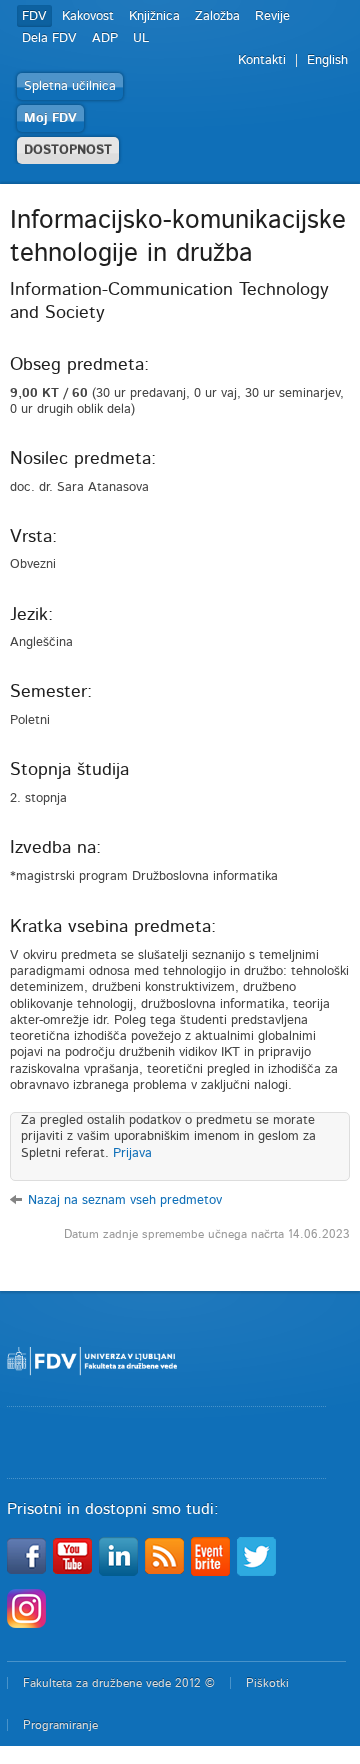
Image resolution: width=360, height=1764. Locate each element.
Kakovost (88, 16)
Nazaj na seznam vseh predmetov (125, 1200)
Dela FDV (49, 38)
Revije (272, 16)
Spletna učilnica (70, 86)
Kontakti (262, 60)
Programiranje (60, 1725)
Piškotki (267, 1683)
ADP (105, 38)
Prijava (132, 1153)
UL (141, 38)
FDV (34, 16)
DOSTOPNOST (68, 150)
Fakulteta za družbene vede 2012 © (119, 1683)
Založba (217, 16)
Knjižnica (154, 16)
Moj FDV (50, 118)
